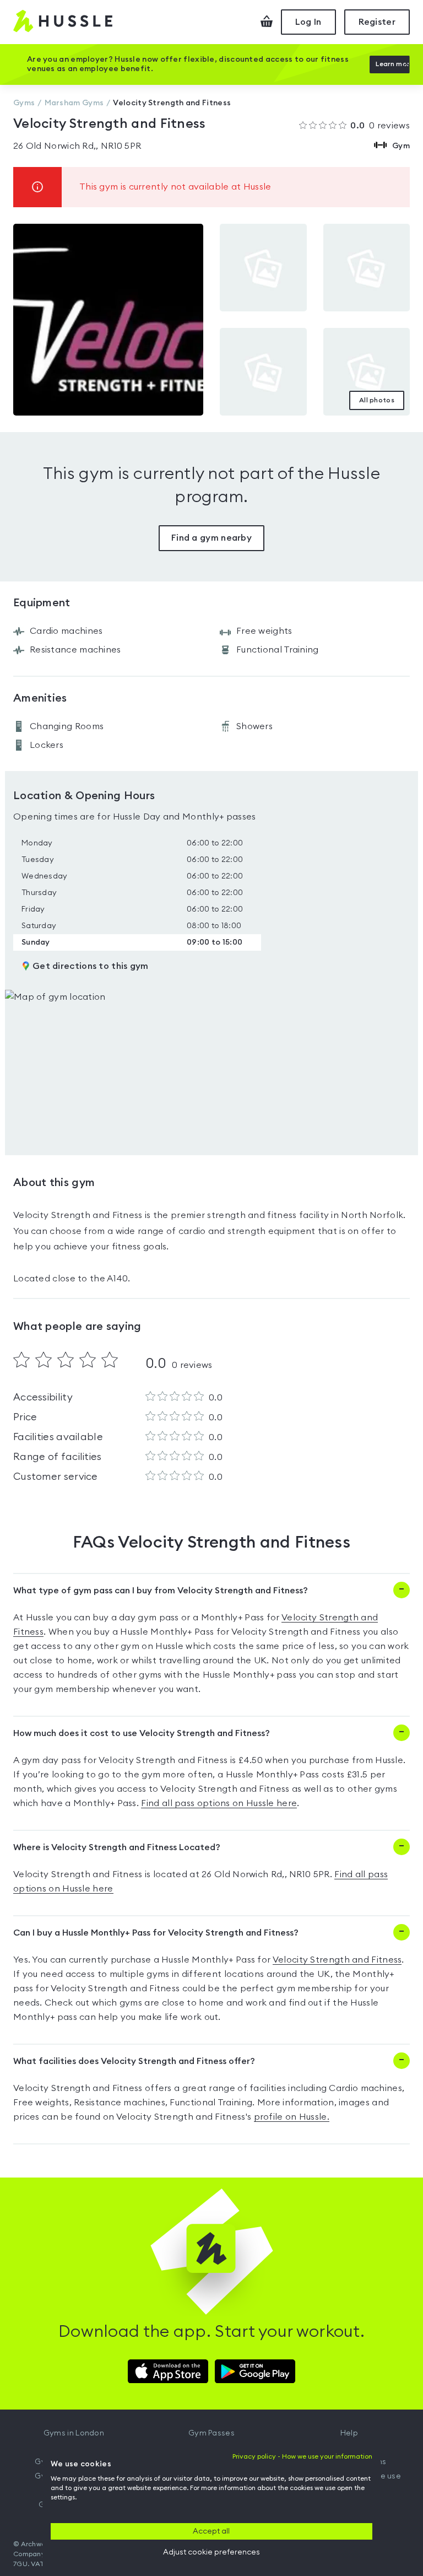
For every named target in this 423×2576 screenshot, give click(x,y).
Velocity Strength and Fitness (337, 1960)
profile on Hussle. (292, 2117)
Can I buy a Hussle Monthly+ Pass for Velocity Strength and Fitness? (156, 1933)
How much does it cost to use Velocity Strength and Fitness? (142, 1733)
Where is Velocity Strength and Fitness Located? (117, 1847)
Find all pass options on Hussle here (219, 1803)
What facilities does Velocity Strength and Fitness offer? (134, 2061)
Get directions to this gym (91, 966)
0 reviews (380, 126)
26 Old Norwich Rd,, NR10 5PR (77, 146)
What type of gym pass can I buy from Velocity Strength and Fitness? (161, 1591)
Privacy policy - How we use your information (302, 2456)
